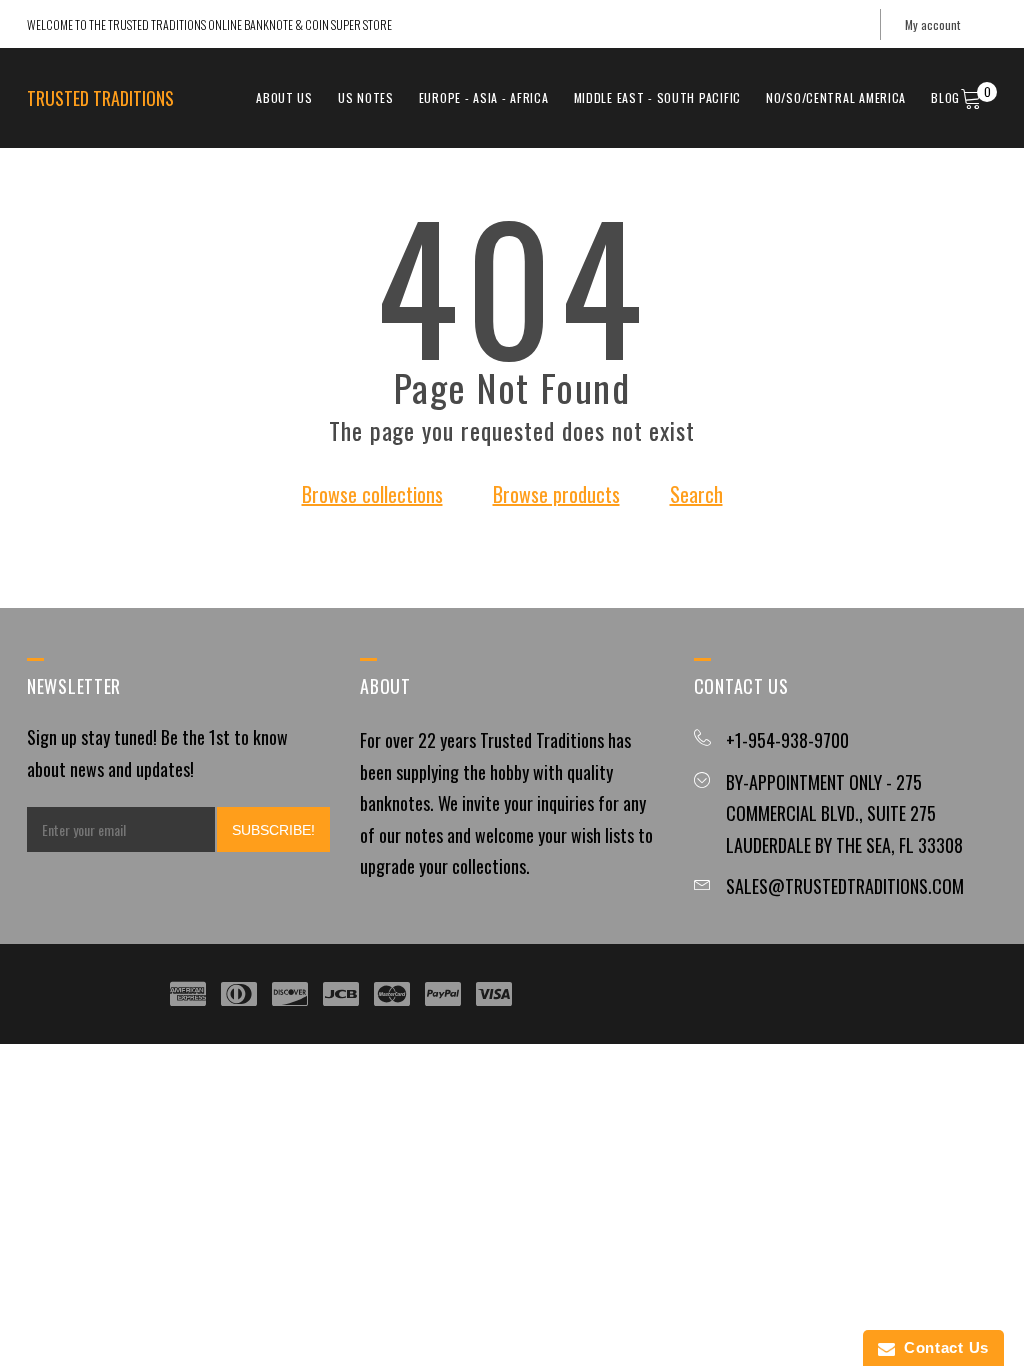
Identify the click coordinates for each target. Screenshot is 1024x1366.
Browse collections (372, 494)
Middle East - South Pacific (657, 97)
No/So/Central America (836, 97)
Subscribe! (273, 830)
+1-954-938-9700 (787, 740)
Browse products (556, 494)
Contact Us (942, 1347)
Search (696, 494)
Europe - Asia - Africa (484, 97)
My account (932, 24)
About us (284, 97)
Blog (945, 97)
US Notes (366, 97)
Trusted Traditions (100, 98)
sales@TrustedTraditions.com (845, 886)
